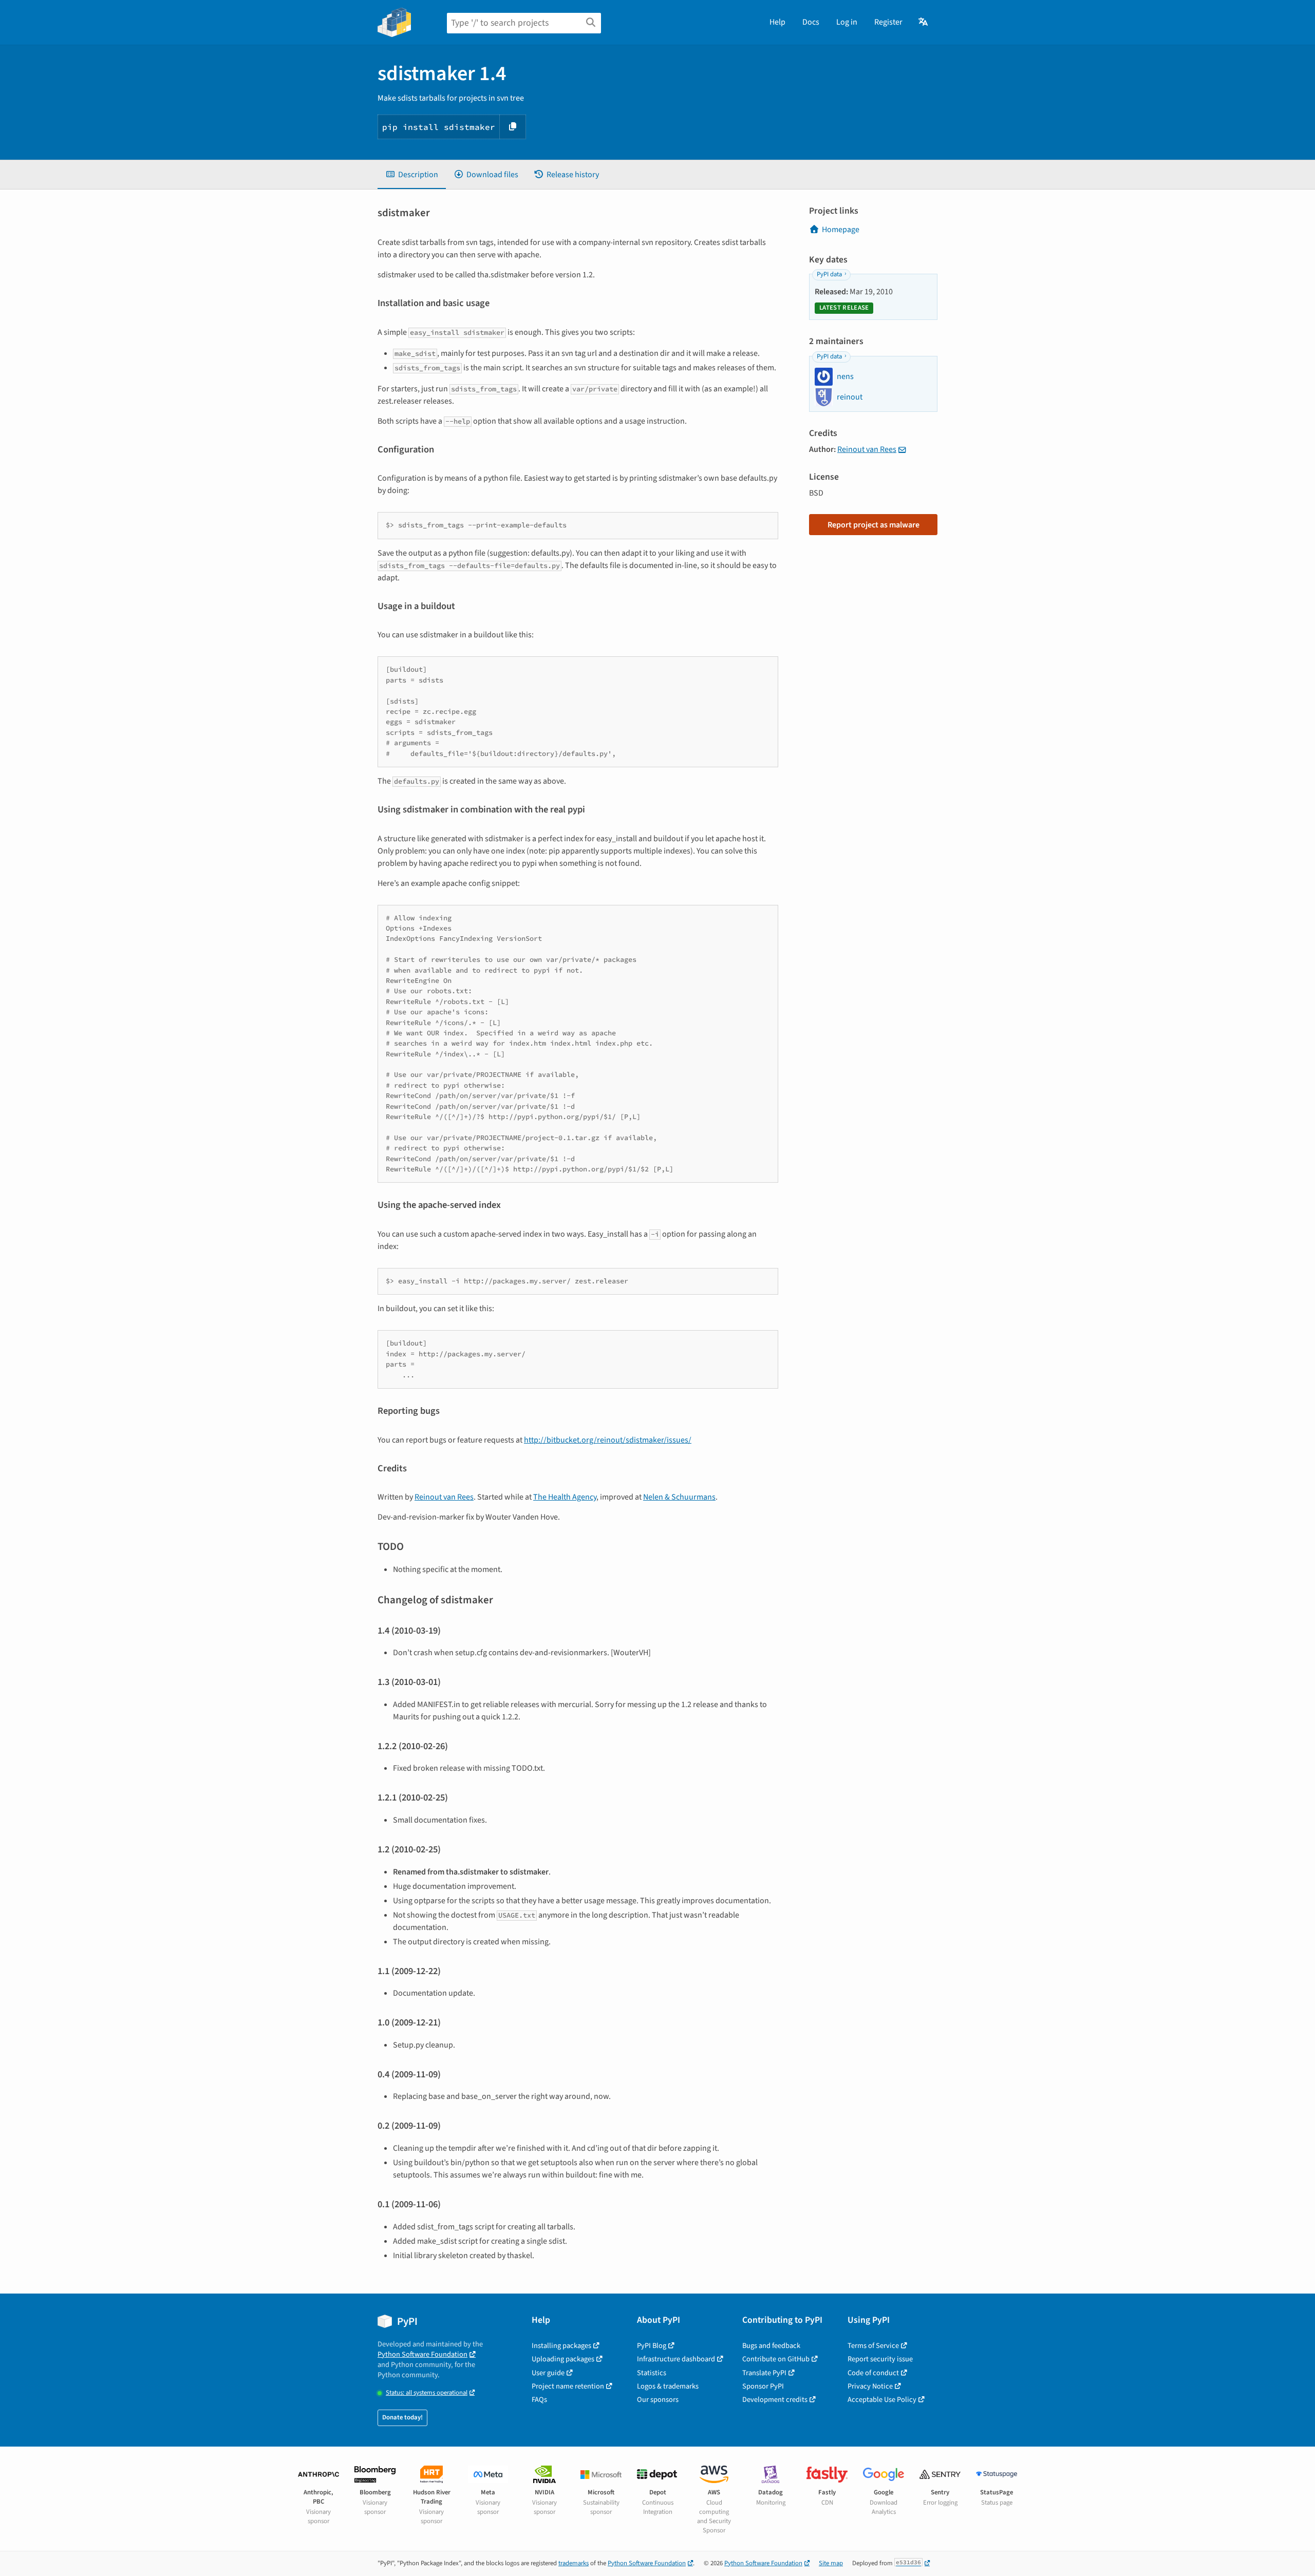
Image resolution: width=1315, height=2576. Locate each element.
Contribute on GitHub (776, 2359)
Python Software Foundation (422, 2354)
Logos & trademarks (668, 2386)
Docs (811, 22)
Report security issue (880, 2359)
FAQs (539, 2400)
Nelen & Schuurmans (679, 1497)
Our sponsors (658, 2400)
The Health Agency (565, 1497)
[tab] (412, 175)
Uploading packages (563, 2359)
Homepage (841, 230)
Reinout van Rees (444, 1497)
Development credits (775, 2400)
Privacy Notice (870, 2386)
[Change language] (924, 22)
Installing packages (561, 2346)
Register (888, 22)
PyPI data (829, 274)
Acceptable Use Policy (882, 2400)
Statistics (652, 2373)
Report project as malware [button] (873, 525)
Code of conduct (873, 2373)
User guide (548, 2373)
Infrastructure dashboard (676, 2359)
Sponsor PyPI (763, 2386)
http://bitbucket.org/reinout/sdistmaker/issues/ (608, 1440)
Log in (847, 22)
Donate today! (402, 2417)
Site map (831, 2563)
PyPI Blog (652, 2346)
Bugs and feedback (771, 2346)
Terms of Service (873, 2346)
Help (777, 22)
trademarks (574, 2563)
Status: (427, 2393)
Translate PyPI (764, 2373)
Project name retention (568, 2386)
